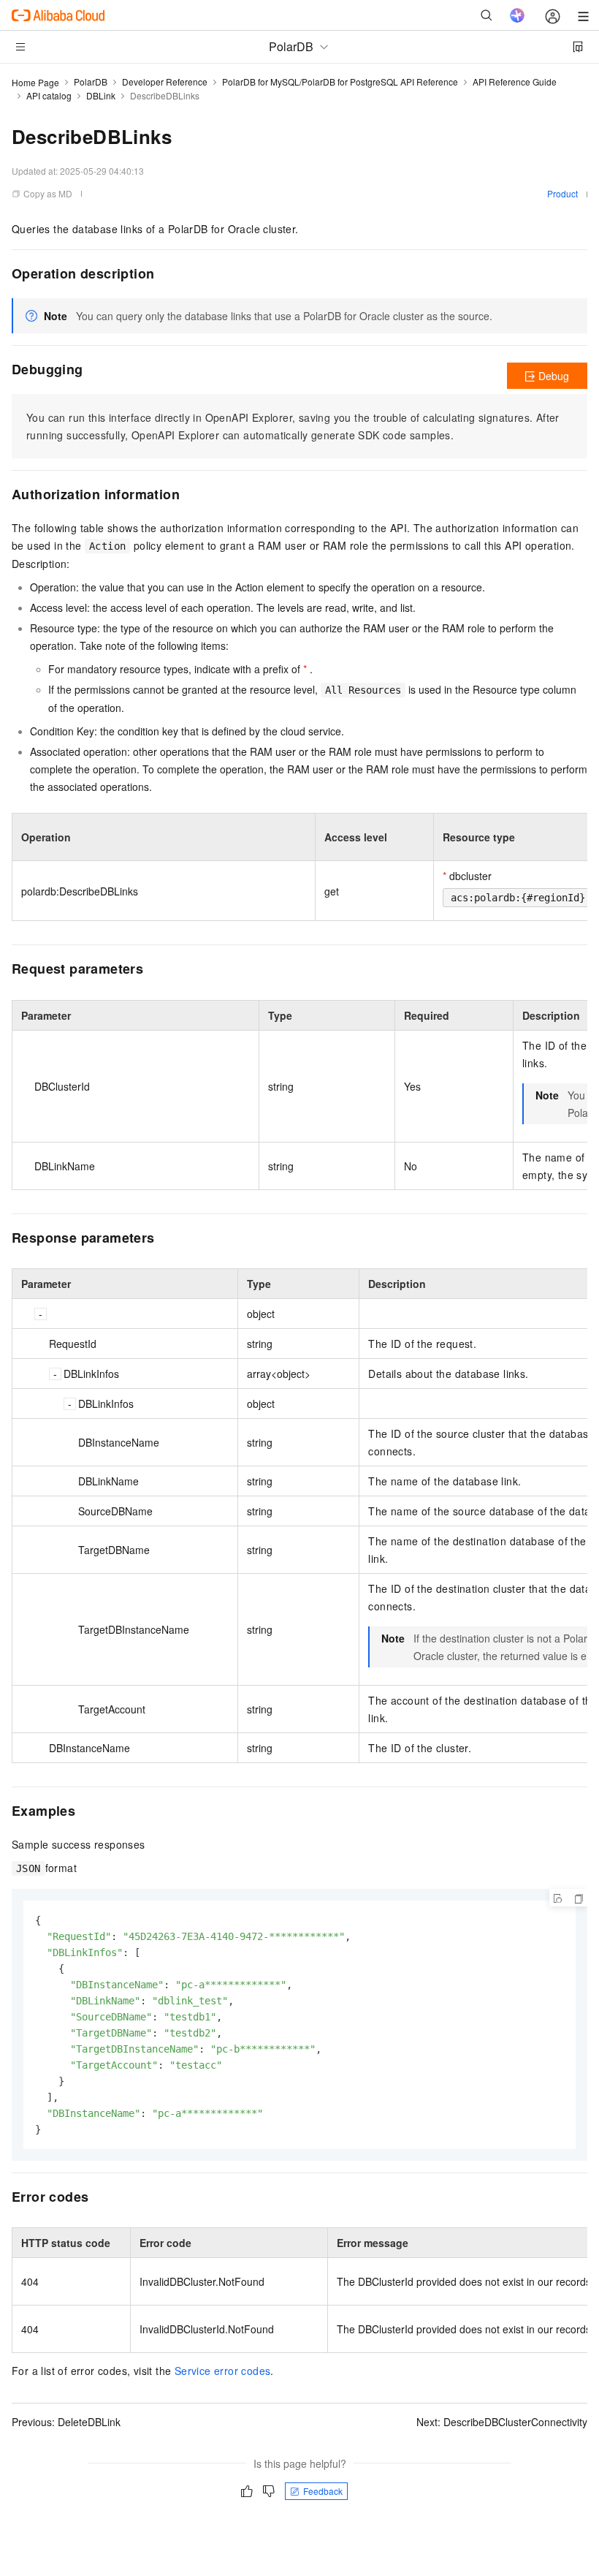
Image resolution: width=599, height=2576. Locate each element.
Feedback (323, 2491)
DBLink (101, 95)
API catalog (49, 95)
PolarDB (91, 82)
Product (562, 193)
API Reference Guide (515, 82)
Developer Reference (165, 82)
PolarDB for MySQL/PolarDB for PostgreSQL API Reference (340, 82)
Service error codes (223, 2371)
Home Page (35, 82)
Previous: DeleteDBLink (66, 2422)
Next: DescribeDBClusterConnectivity (502, 2422)
